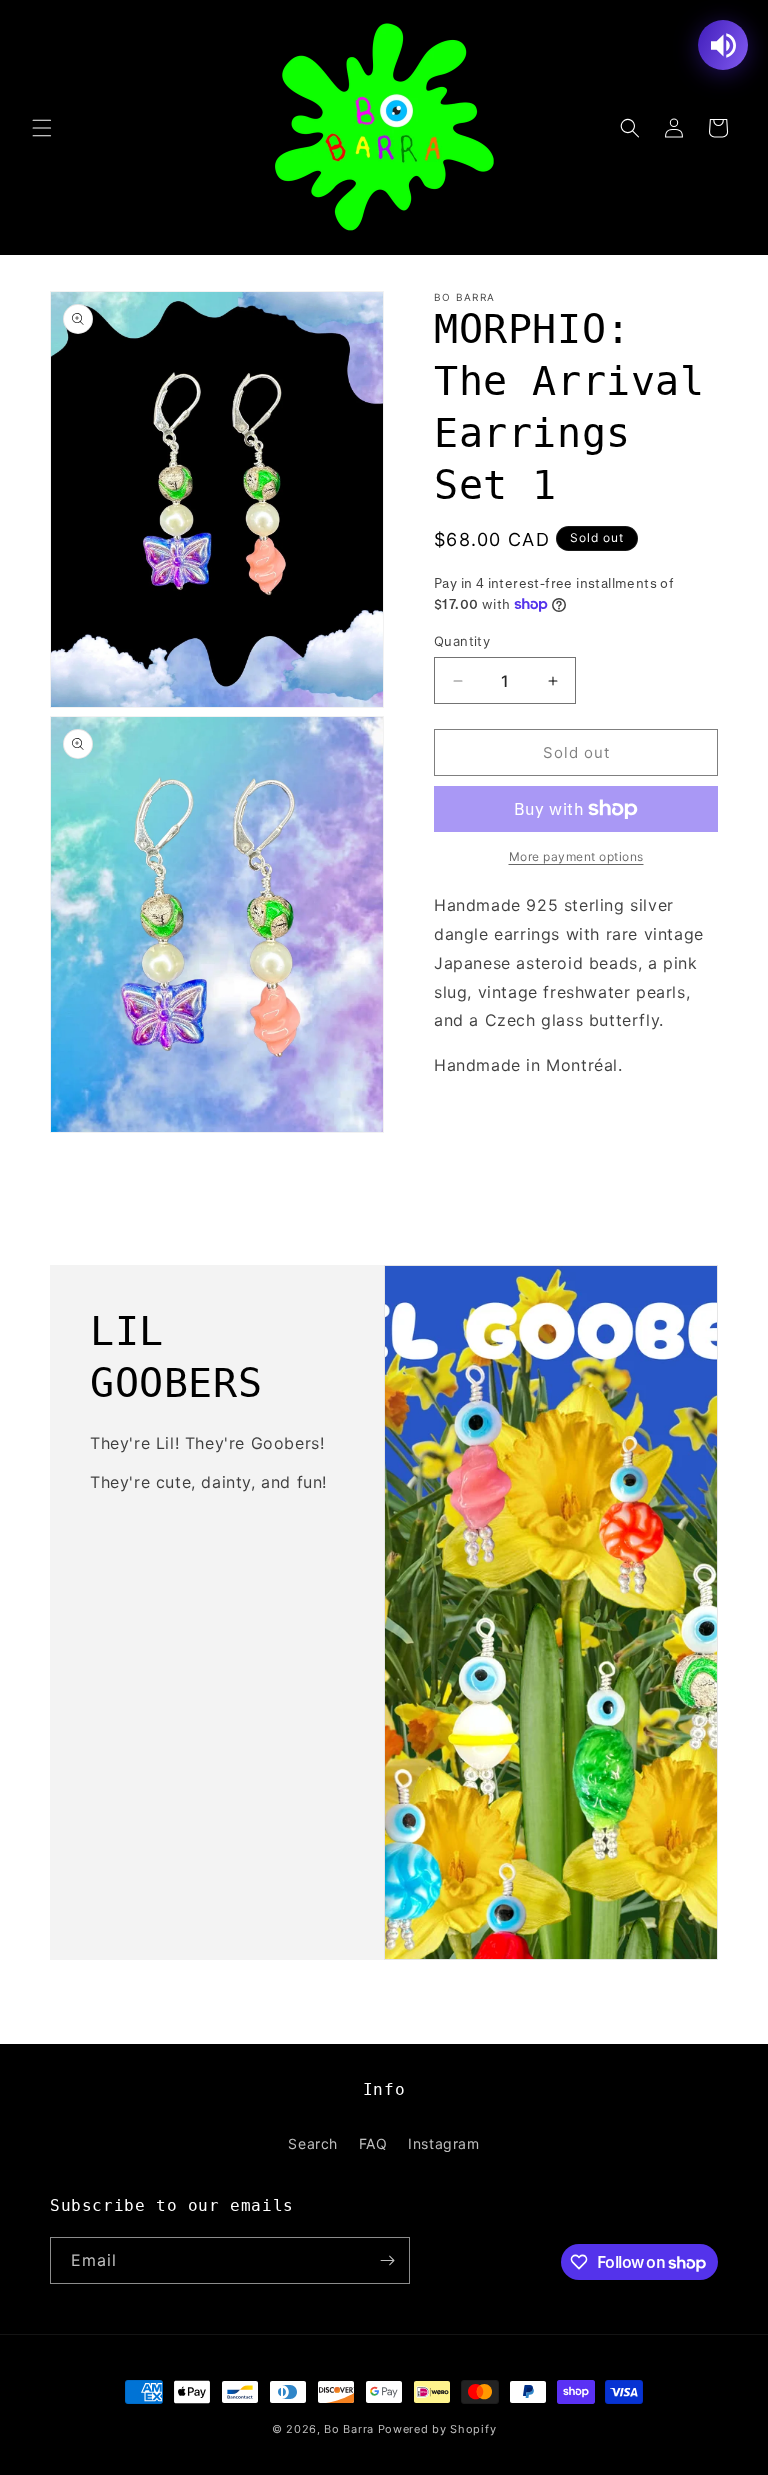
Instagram (443, 2143)
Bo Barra (349, 2429)
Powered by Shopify (437, 2429)
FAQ (373, 2143)
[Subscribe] (387, 2260)
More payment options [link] (576, 856)
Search (313, 2143)
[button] (42, 128)
